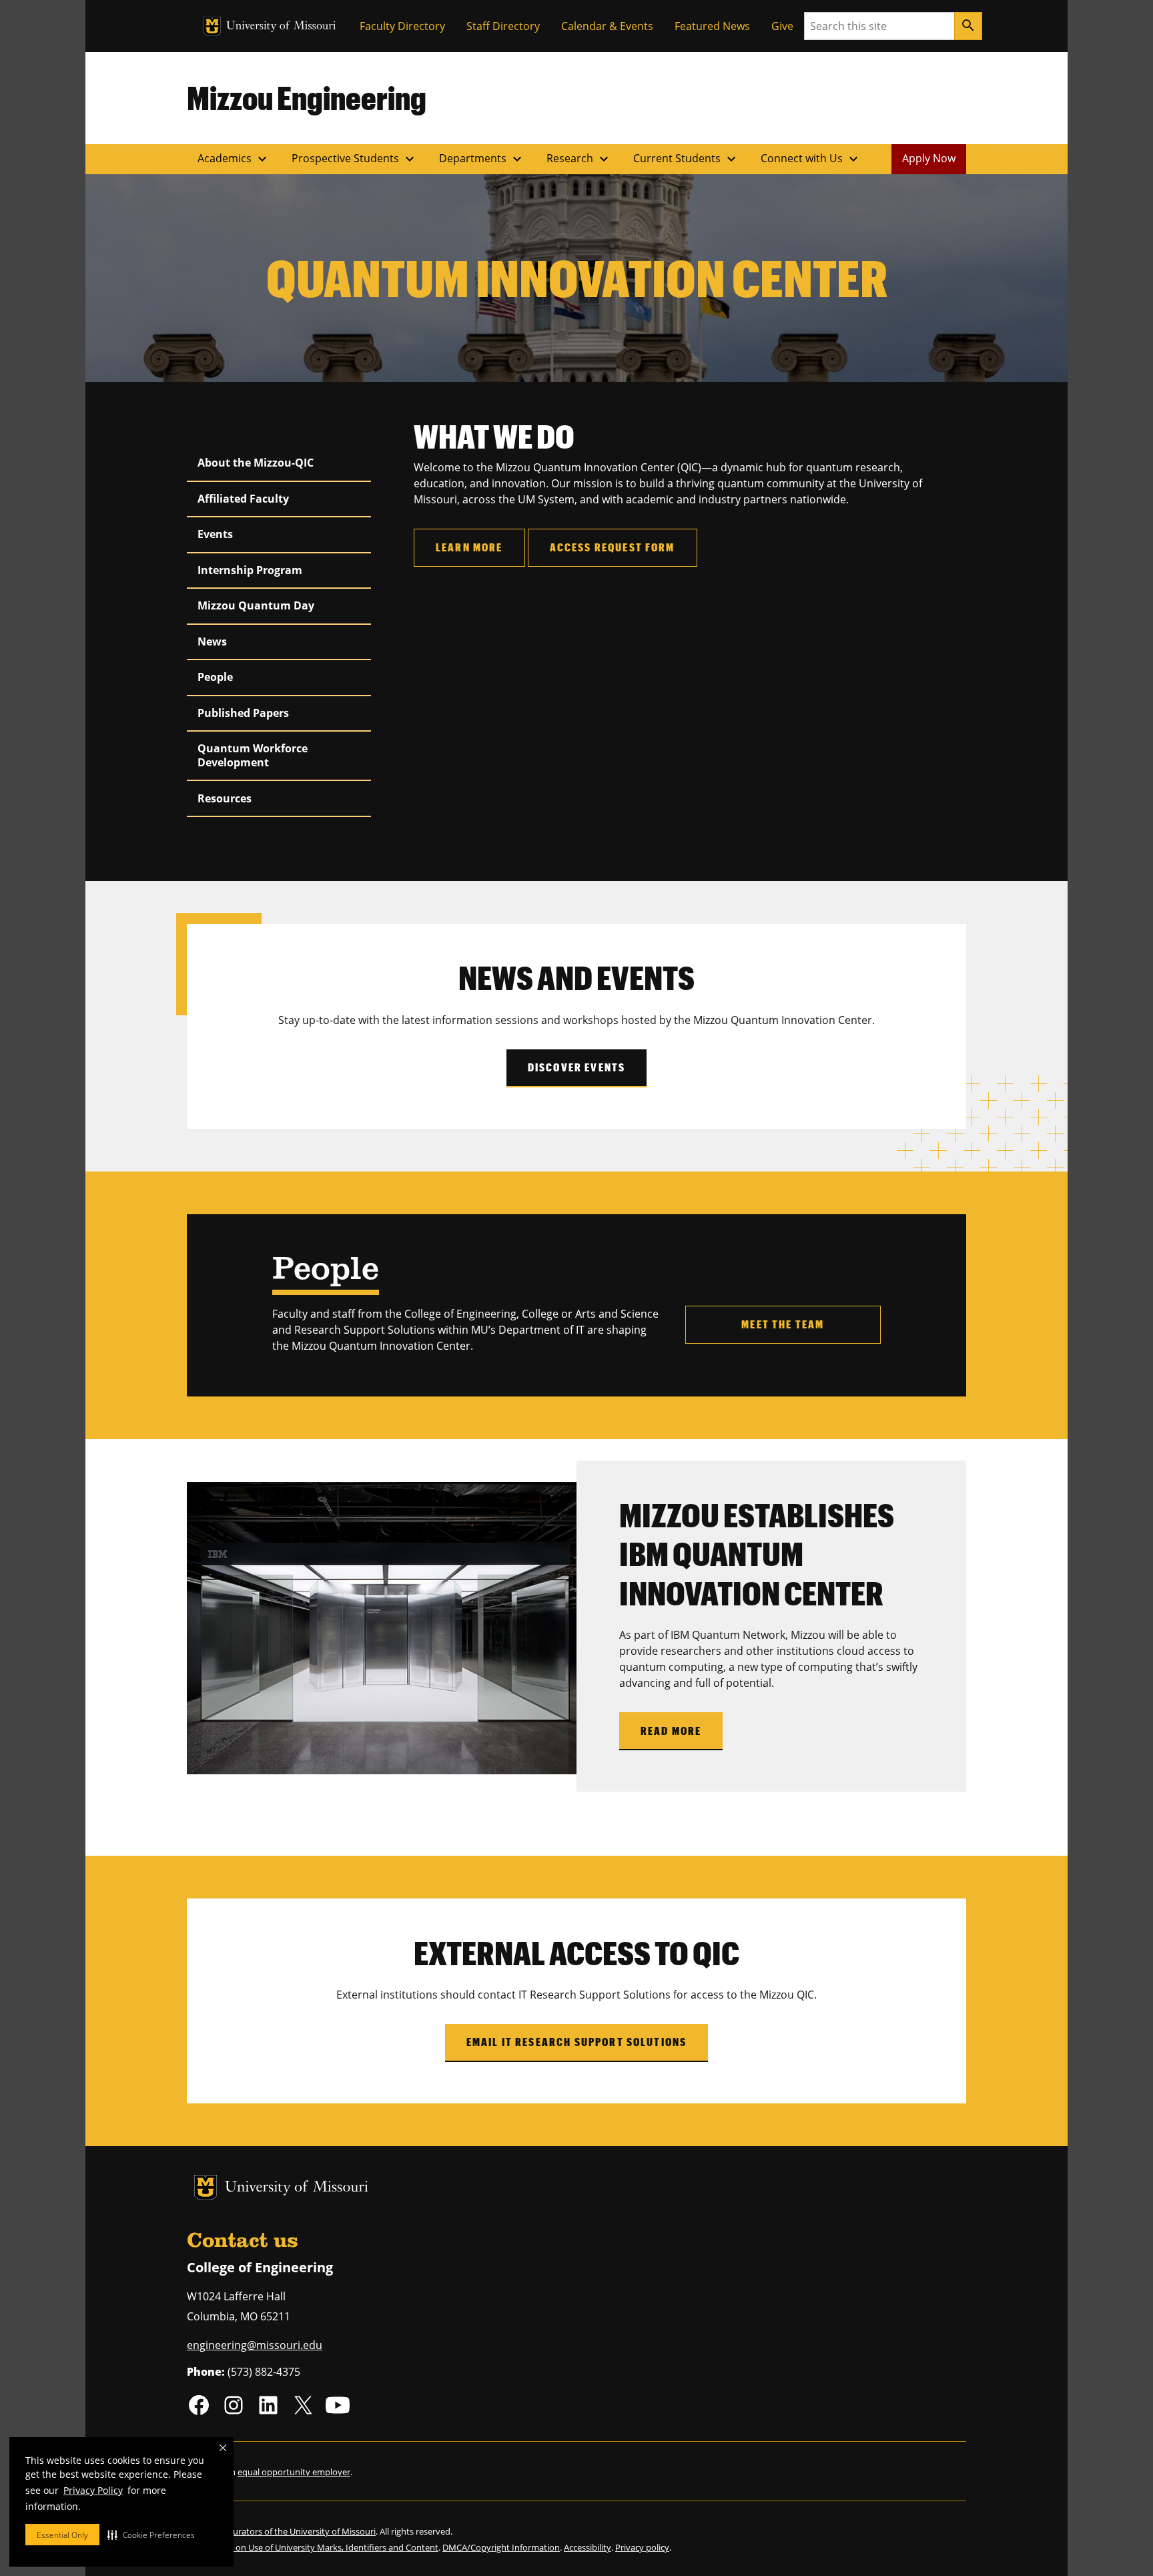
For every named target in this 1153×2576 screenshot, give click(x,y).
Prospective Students (355, 159)
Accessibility (588, 2547)
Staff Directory (503, 26)
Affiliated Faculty (243, 499)
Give (782, 26)
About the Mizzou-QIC (256, 463)
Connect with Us (811, 159)
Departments (482, 159)
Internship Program (250, 570)
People (215, 677)
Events (215, 534)
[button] (151, 2535)
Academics (234, 159)
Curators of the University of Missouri (302, 2531)
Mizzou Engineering (307, 97)
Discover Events (576, 1067)
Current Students (686, 159)
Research (579, 159)
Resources (225, 798)
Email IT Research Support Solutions (577, 2042)
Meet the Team (783, 1324)
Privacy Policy (93, 2490)
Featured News (712, 26)
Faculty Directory (402, 26)
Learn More (469, 547)
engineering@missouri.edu (255, 2345)
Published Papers (243, 713)
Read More (671, 1731)
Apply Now (929, 158)
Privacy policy (642, 2547)
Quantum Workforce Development (253, 755)
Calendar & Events (607, 26)
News (212, 641)
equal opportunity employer (294, 2472)
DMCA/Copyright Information (501, 2547)
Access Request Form (613, 547)
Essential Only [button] (62, 2535)
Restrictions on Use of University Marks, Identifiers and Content (313, 2547)
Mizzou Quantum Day (256, 605)
